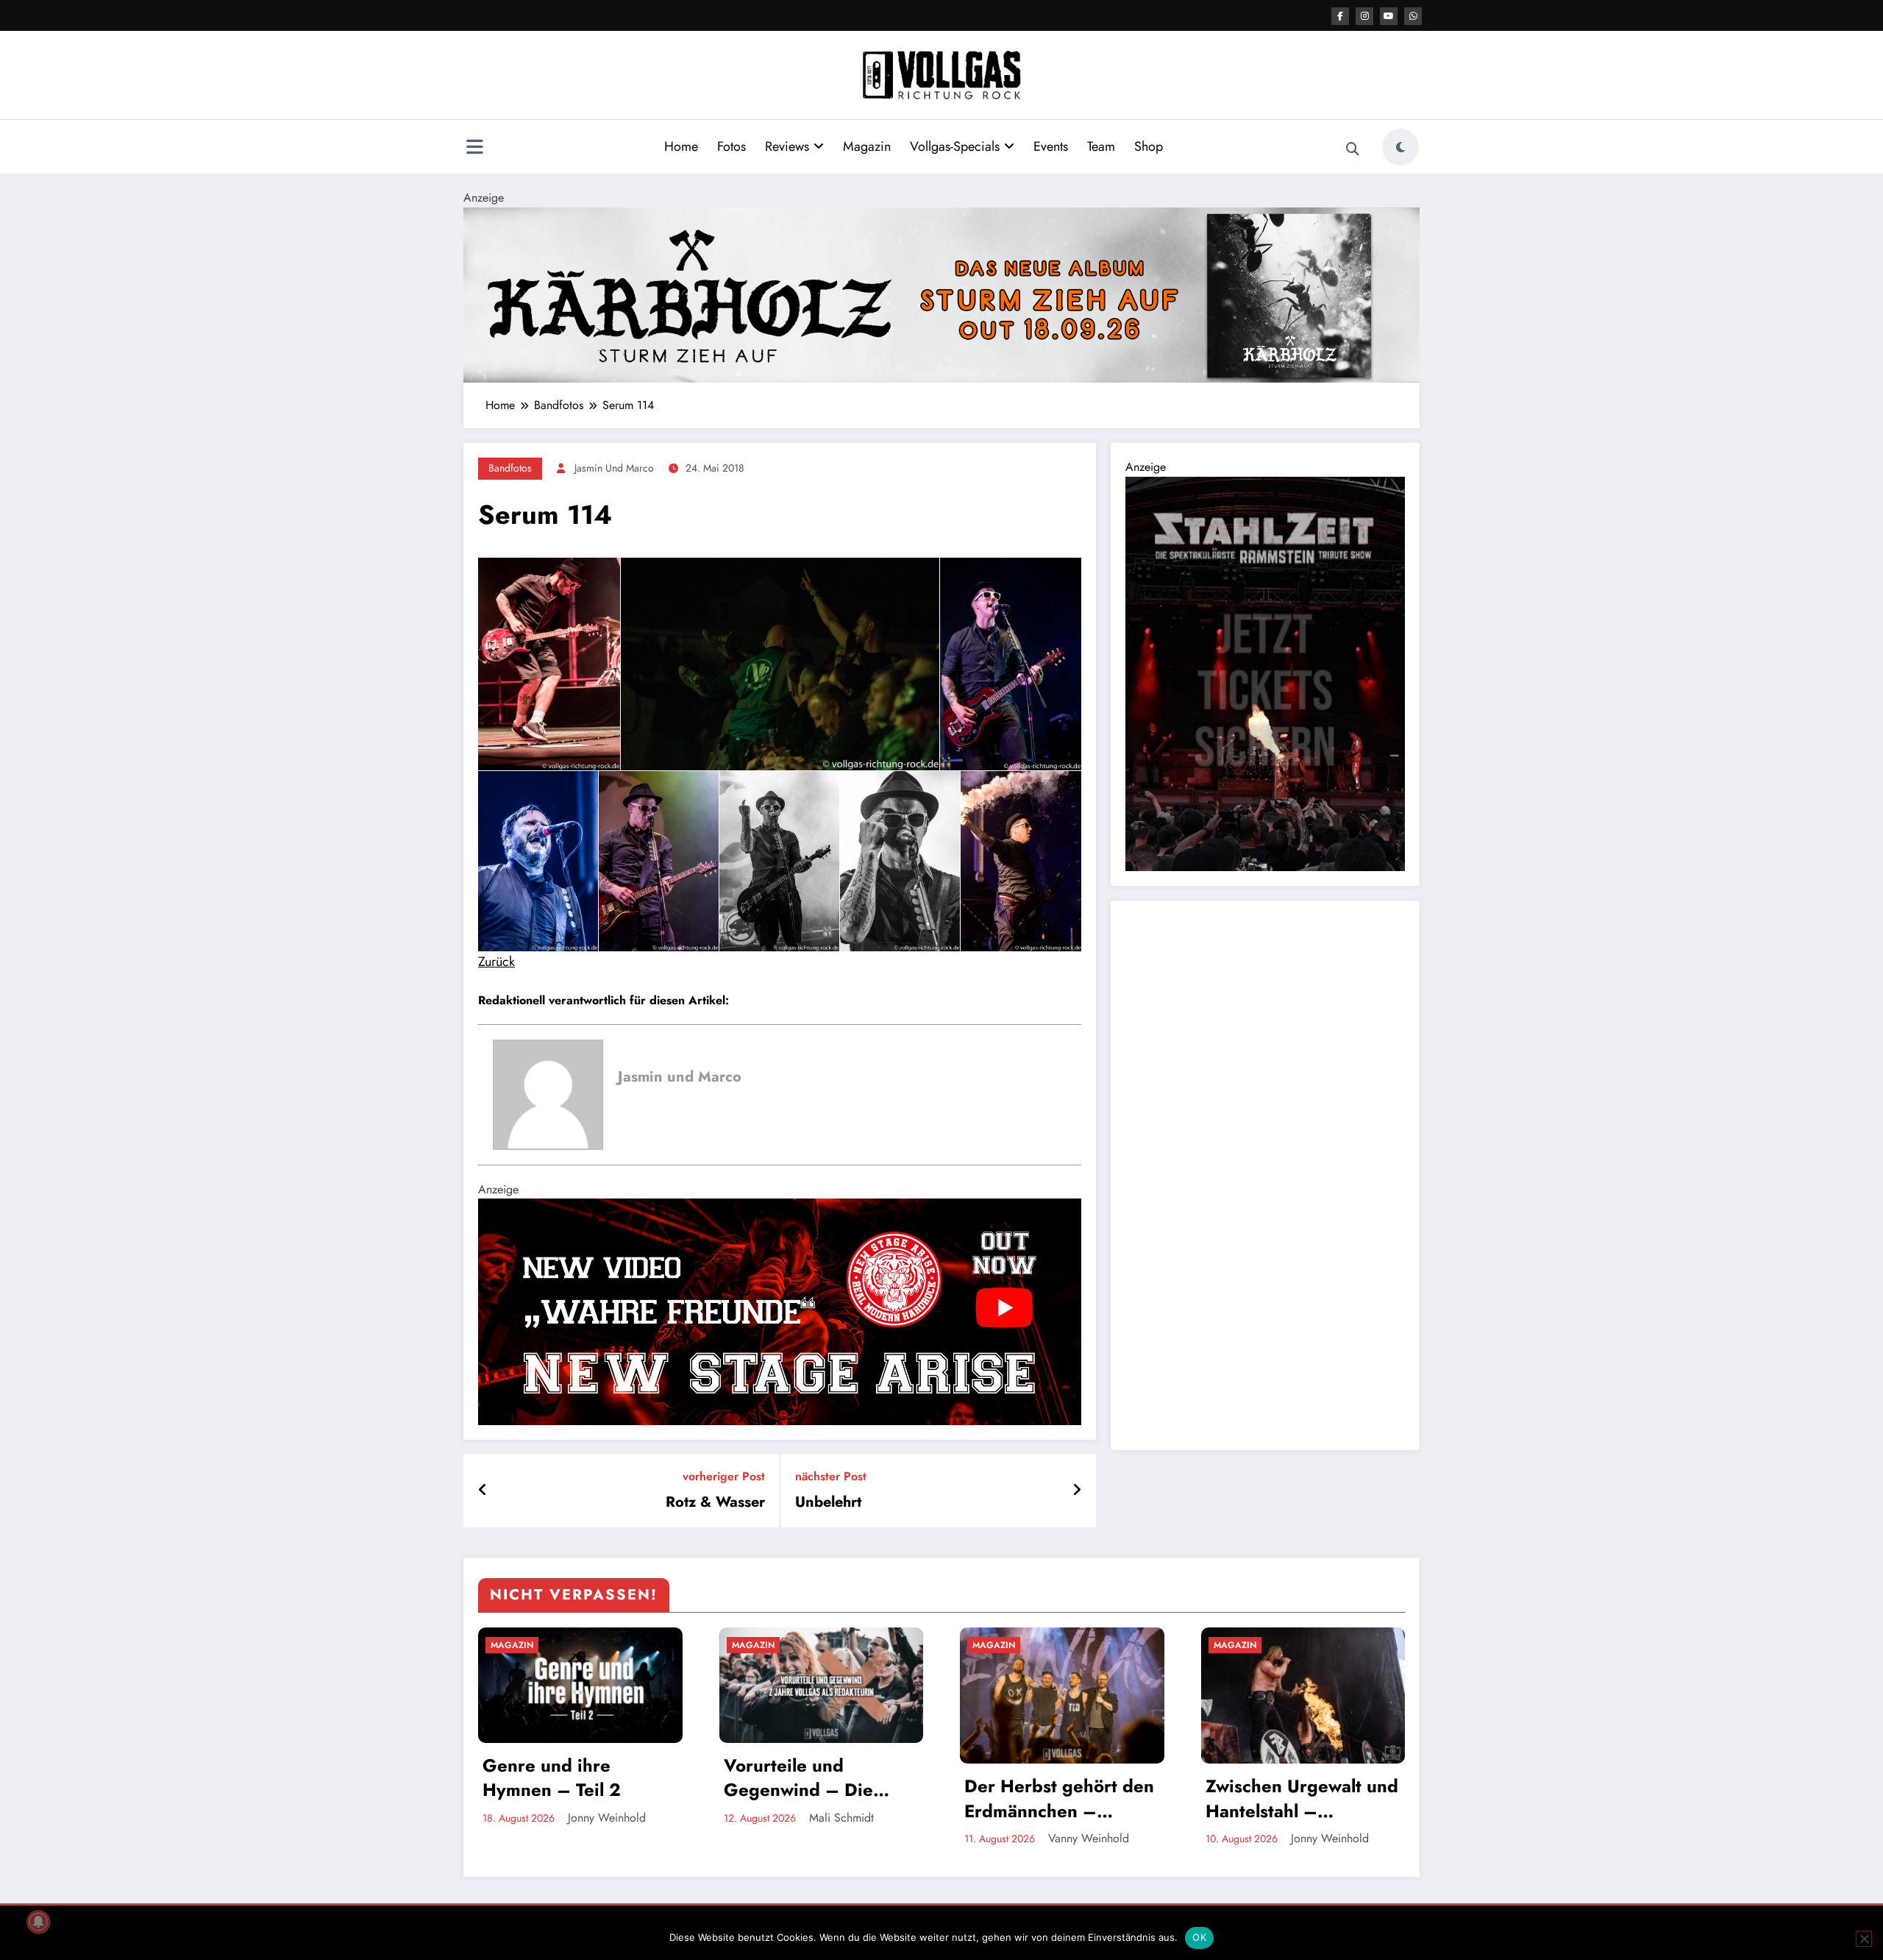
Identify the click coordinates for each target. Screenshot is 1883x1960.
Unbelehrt (828, 1502)
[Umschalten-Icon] (474, 149)
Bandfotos (510, 468)
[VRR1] (941, 294)
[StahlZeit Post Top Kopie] (1265, 673)
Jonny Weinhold (607, 1818)
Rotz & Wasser (715, 1502)
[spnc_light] (1400, 147)
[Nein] (1864, 1939)
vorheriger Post (724, 1476)
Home (681, 146)
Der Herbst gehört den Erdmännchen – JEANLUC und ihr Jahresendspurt (1059, 1799)
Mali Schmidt (841, 1818)
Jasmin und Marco (614, 468)
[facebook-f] (1340, 16)
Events (1051, 146)
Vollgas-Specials (955, 146)
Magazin (867, 146)
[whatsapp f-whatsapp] (1413, 16)
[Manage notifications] (38, 1922)
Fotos (732, 146)
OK (1199, 1937)
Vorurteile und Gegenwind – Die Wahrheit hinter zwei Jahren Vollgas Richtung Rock (811, 1778)
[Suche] (1353, 149)
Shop (1149, 146)
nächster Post (831, 1476)
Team (1101, 146)
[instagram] (1364, 16)
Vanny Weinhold (1089, 1838)
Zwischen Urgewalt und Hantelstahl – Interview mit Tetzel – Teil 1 (1302, 1799)
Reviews (787, 146)
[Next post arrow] (1077, 1491)
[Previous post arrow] (483, 1491)
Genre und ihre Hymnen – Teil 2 (552, 1778)
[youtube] (1389, 16)
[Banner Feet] (780, 1311)
